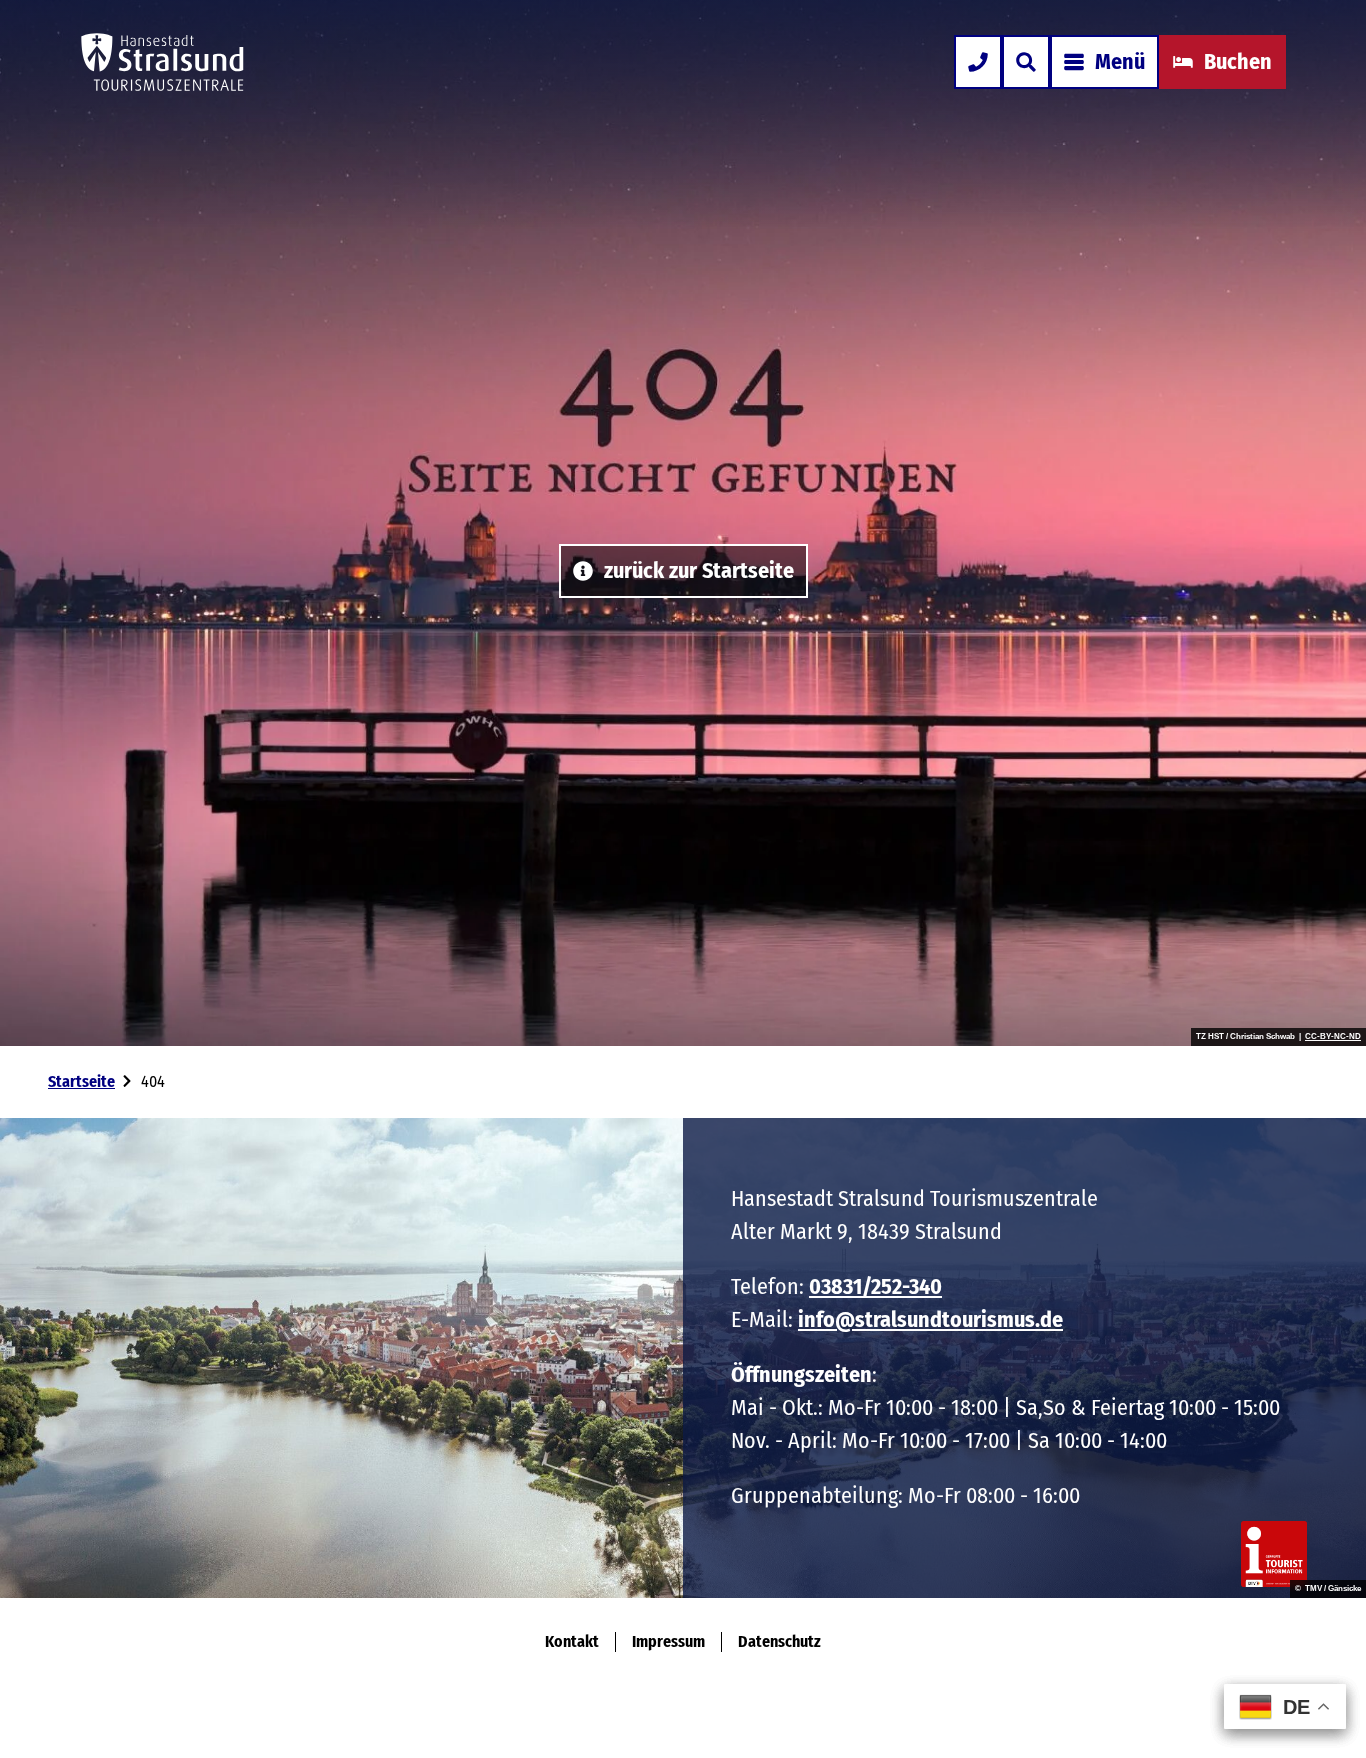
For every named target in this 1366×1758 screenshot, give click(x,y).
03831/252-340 (875, 1286)
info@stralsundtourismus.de (930, 1319)
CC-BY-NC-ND (1333, 1037)
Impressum (668, 1641)
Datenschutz (779, 1641)
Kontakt (572, 1641)
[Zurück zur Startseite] (162, 62)
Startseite (81, 1081)
